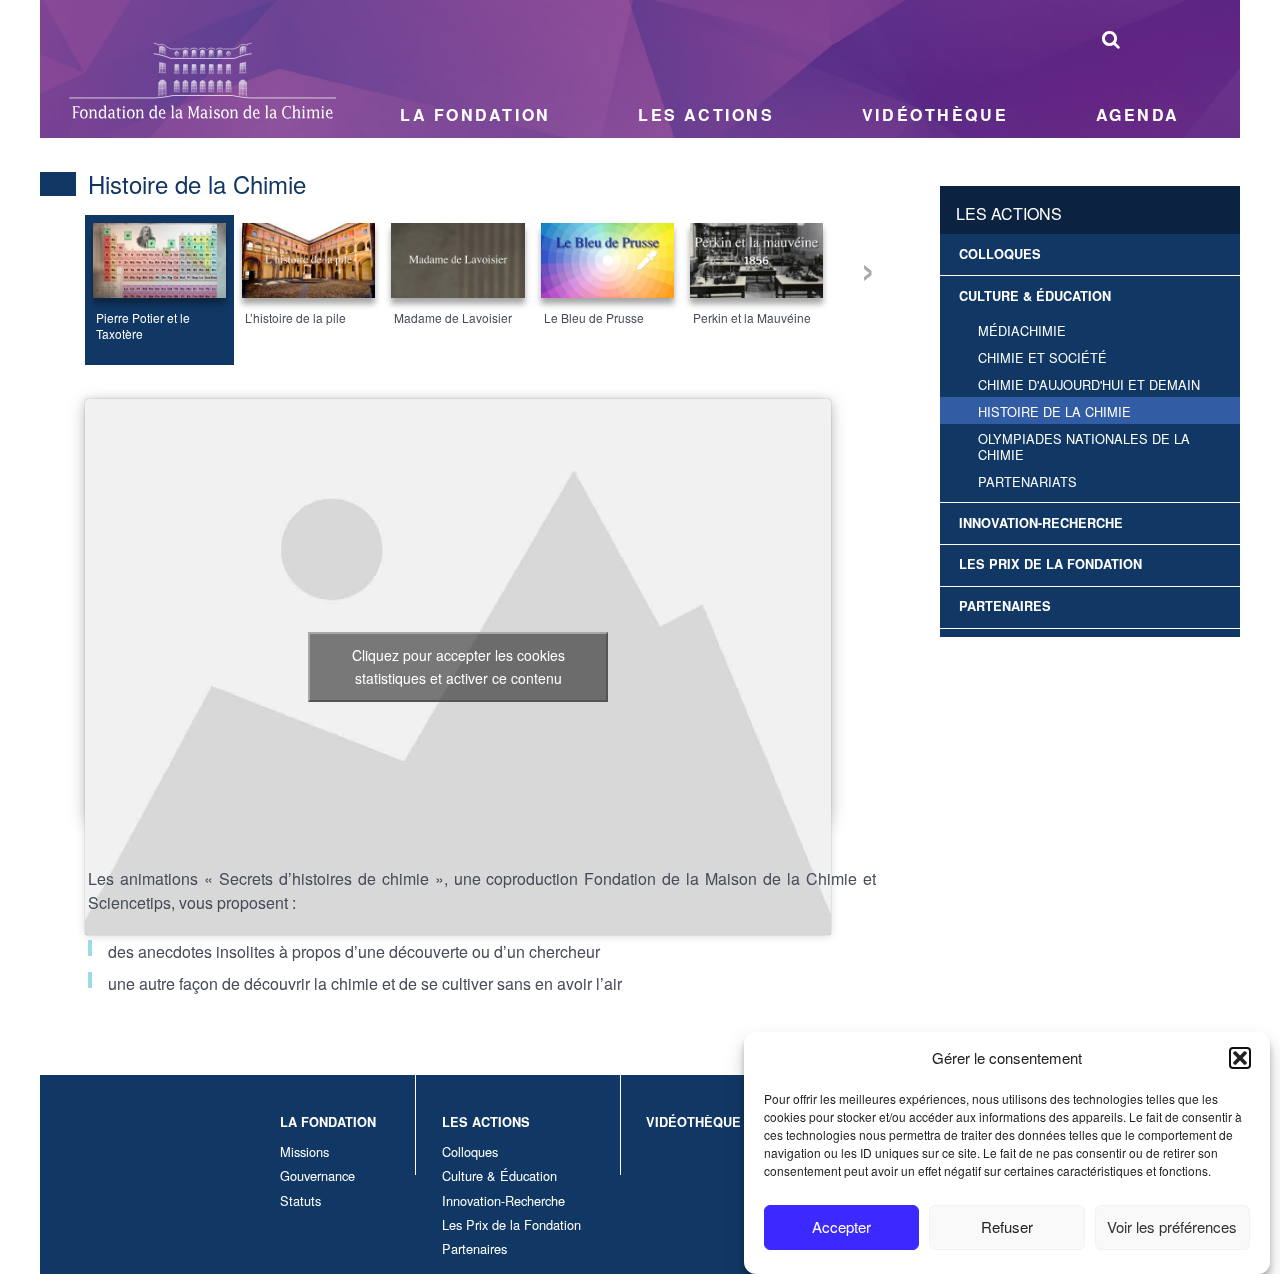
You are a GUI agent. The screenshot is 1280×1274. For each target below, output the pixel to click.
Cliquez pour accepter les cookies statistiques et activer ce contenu (458, 666)
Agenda (1138, 114)
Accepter (841, 1226)
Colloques (1000, 254)
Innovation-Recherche (1041, 523)
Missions (304, 1151)
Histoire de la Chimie (1054, 411)
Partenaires (1005, 606)
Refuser (1007, 1226)
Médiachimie (1022, 330)
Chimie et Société (1042, 357)
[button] (1240, 1058)
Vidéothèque (935, 114)
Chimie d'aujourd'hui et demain (1089, 384)
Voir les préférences (1172, 1226)
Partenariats (1027, 481)
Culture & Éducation (1035, 296)
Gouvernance (317, 1175)
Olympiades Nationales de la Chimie (1084, 447)
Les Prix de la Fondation (1050, 564)
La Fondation (475, 114)
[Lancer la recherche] (1111, 38)
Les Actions (706, 114)
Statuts (300, 1200)
